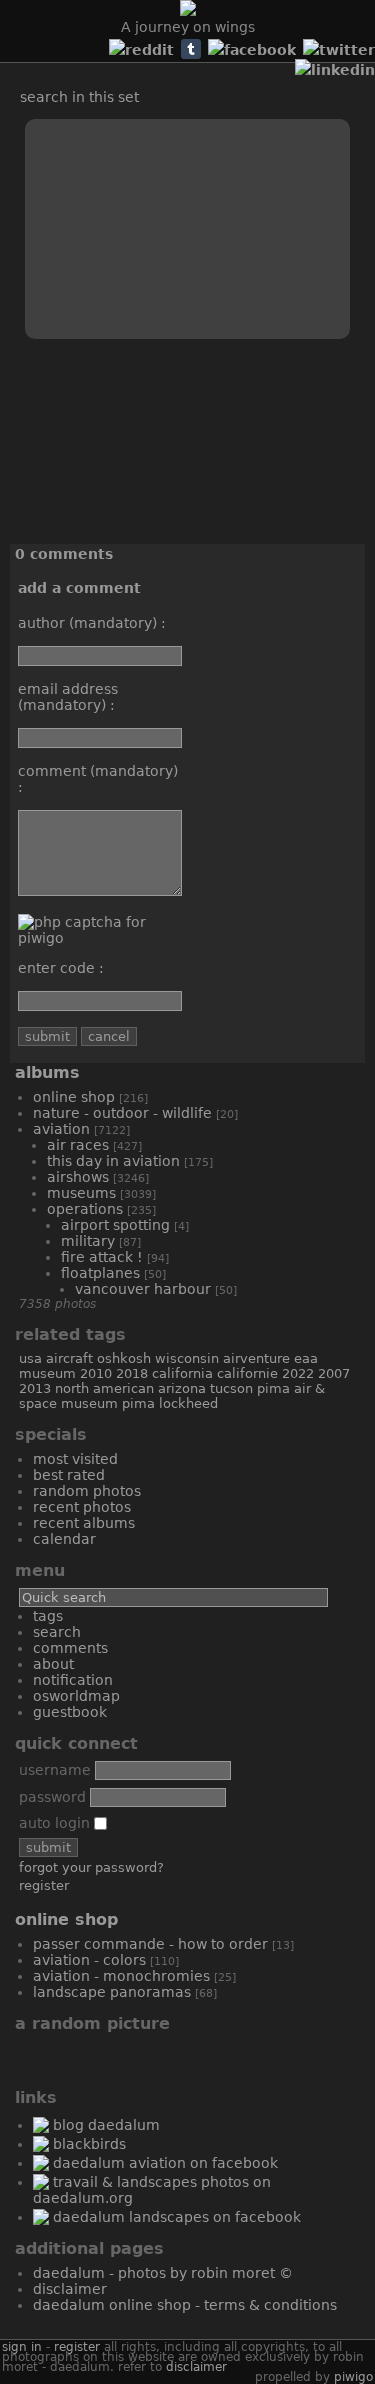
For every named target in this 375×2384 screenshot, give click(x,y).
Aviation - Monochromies (121, 1976)
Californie (247, 1373)
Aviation (61, 1129)
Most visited (75, 1459)
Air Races (78, 1145)
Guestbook (70, 1712)
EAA (306, 1358)
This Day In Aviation (113, 1161)
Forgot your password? (91, 1867)
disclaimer (196, 2367)
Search (57, 1632)
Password (52, 1797)
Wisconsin (187, 1358)
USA (30, 1358)
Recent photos (82, 1507)
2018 (132, 1373)
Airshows (78, 1177)
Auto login (56, 1823)
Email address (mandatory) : (68, 697)
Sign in (22, 2347)
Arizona (182, 1388)
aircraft (69, 1358)
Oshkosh (124, 1358)
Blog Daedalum (106, 2125)
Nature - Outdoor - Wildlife (122, 1113)
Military (88, 1241)
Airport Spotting (115, 1225)
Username (55, 1770)
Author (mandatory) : (92, 623)
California (182, 1373)
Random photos (87, 1491)
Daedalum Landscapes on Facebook (177, 2217)
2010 (96, 1373)
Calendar (64, 1539)
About (53, 1664)
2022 (298, 1373)
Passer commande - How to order (150, 1944)
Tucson (231, 1388)
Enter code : (61, 968)
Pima (138, 1403)
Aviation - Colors (89, 1960)
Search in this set (79, 97)
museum (47, 1373)
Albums (47, 1072)
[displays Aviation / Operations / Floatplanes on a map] (41, 72)
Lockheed (188, 1403)
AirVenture (256, 1358)
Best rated (69, 1475)
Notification (73, 1680)
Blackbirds (89, 2144)
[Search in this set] (20, 50)
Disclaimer (70, 2289)
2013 (35, 1388)
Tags (48, 1616)
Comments (70, 1648)
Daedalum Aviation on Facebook (165, 2163)
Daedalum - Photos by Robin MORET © (163, 2273)
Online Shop (74, 1097)
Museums (81, 1193)
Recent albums (84, 1523)
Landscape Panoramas (112, 1992)
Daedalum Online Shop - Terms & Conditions (185, 2305)
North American (104, 1388)
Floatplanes (100, 1273)
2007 (334, 1373)
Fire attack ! (102, 1257)
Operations (85, 1209)
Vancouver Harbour (143, 1289)
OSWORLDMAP (76, 1696)
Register (44, 1885)
